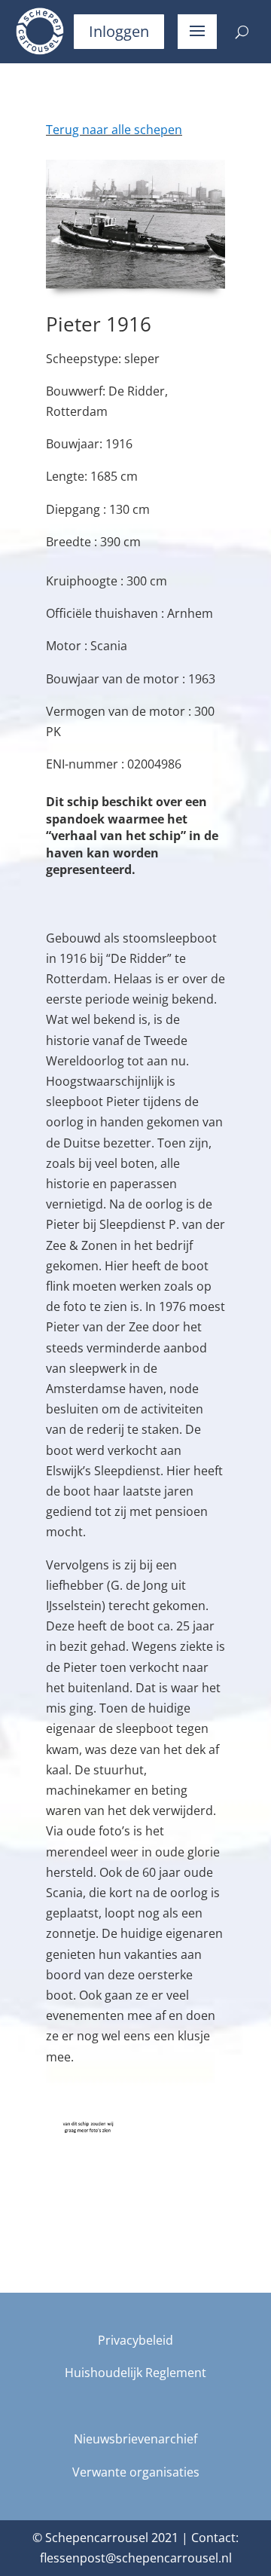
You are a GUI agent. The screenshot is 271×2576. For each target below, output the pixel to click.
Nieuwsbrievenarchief (135, 2439)
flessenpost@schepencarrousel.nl (136, 2558)
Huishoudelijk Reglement (135, 2373)
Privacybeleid (135, 2340)
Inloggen (119, 31)
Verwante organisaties (136, 2472)
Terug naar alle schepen (114, 130)
